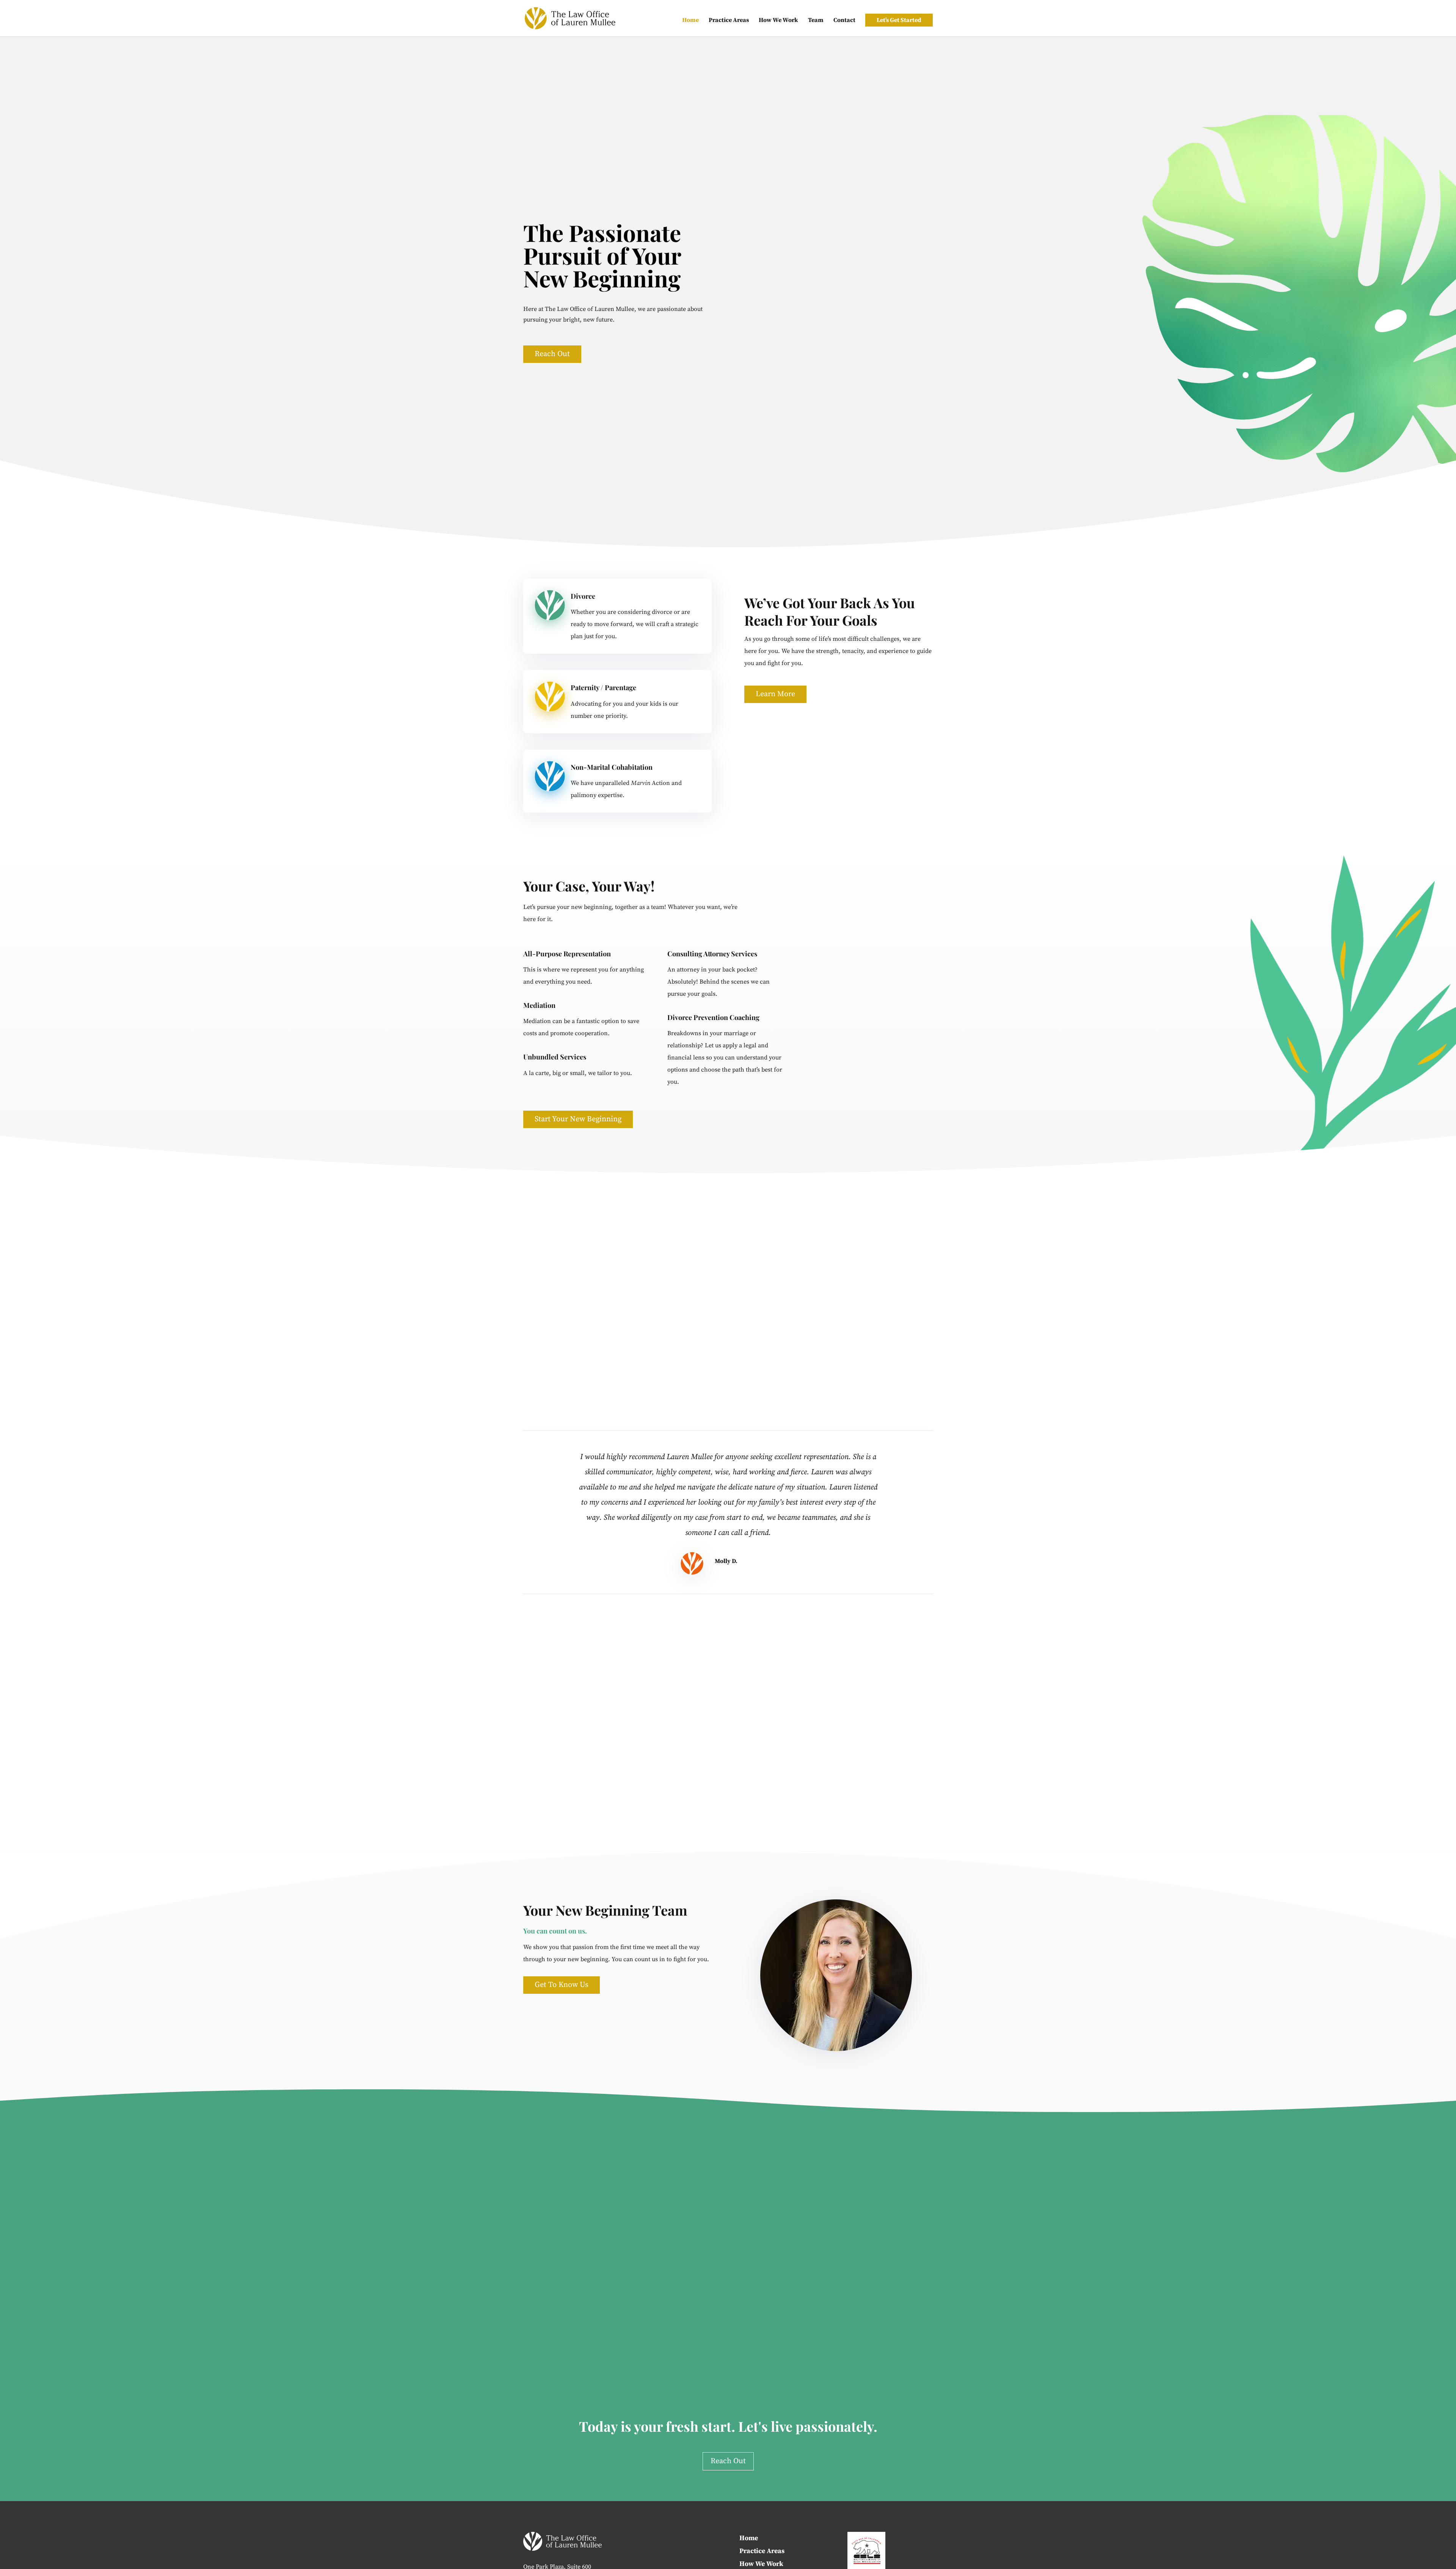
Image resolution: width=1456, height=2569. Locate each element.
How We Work (778, 21)
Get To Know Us (562, 1985)
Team (816, 21)
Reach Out (552, 354)
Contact (844, 21)
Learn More (775, 694)
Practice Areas (729, 21)
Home (690, 21)
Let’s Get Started (899, 20)
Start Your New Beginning (578, 1119)
